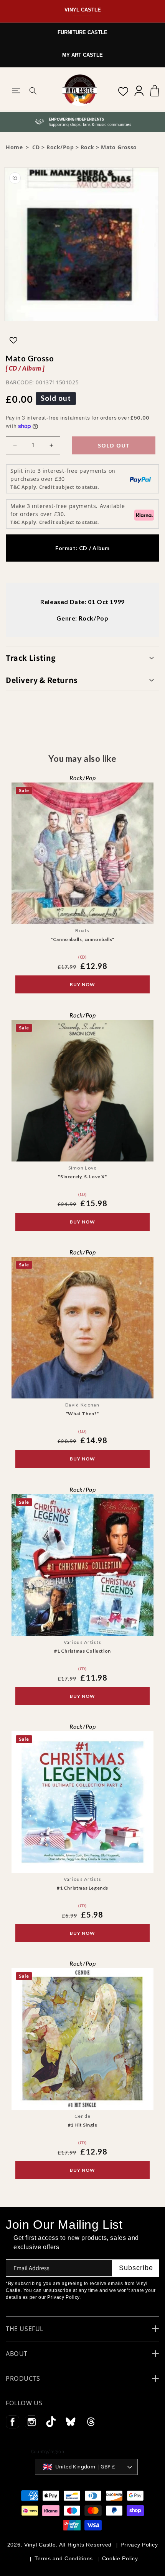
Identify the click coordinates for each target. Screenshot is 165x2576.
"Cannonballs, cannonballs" (82, 940)
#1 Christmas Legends (82, 1888)
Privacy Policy (139, 2545)
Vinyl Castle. (41, 2545)
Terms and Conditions (64, 2558)
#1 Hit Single (83, 2125)
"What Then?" (82, 1414)
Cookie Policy (120, 2558)
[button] (16, 91)
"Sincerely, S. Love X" (82, 1177)
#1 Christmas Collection (82, 1651)
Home (14, 147)
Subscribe (136, 2268)
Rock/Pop (60, 147)
